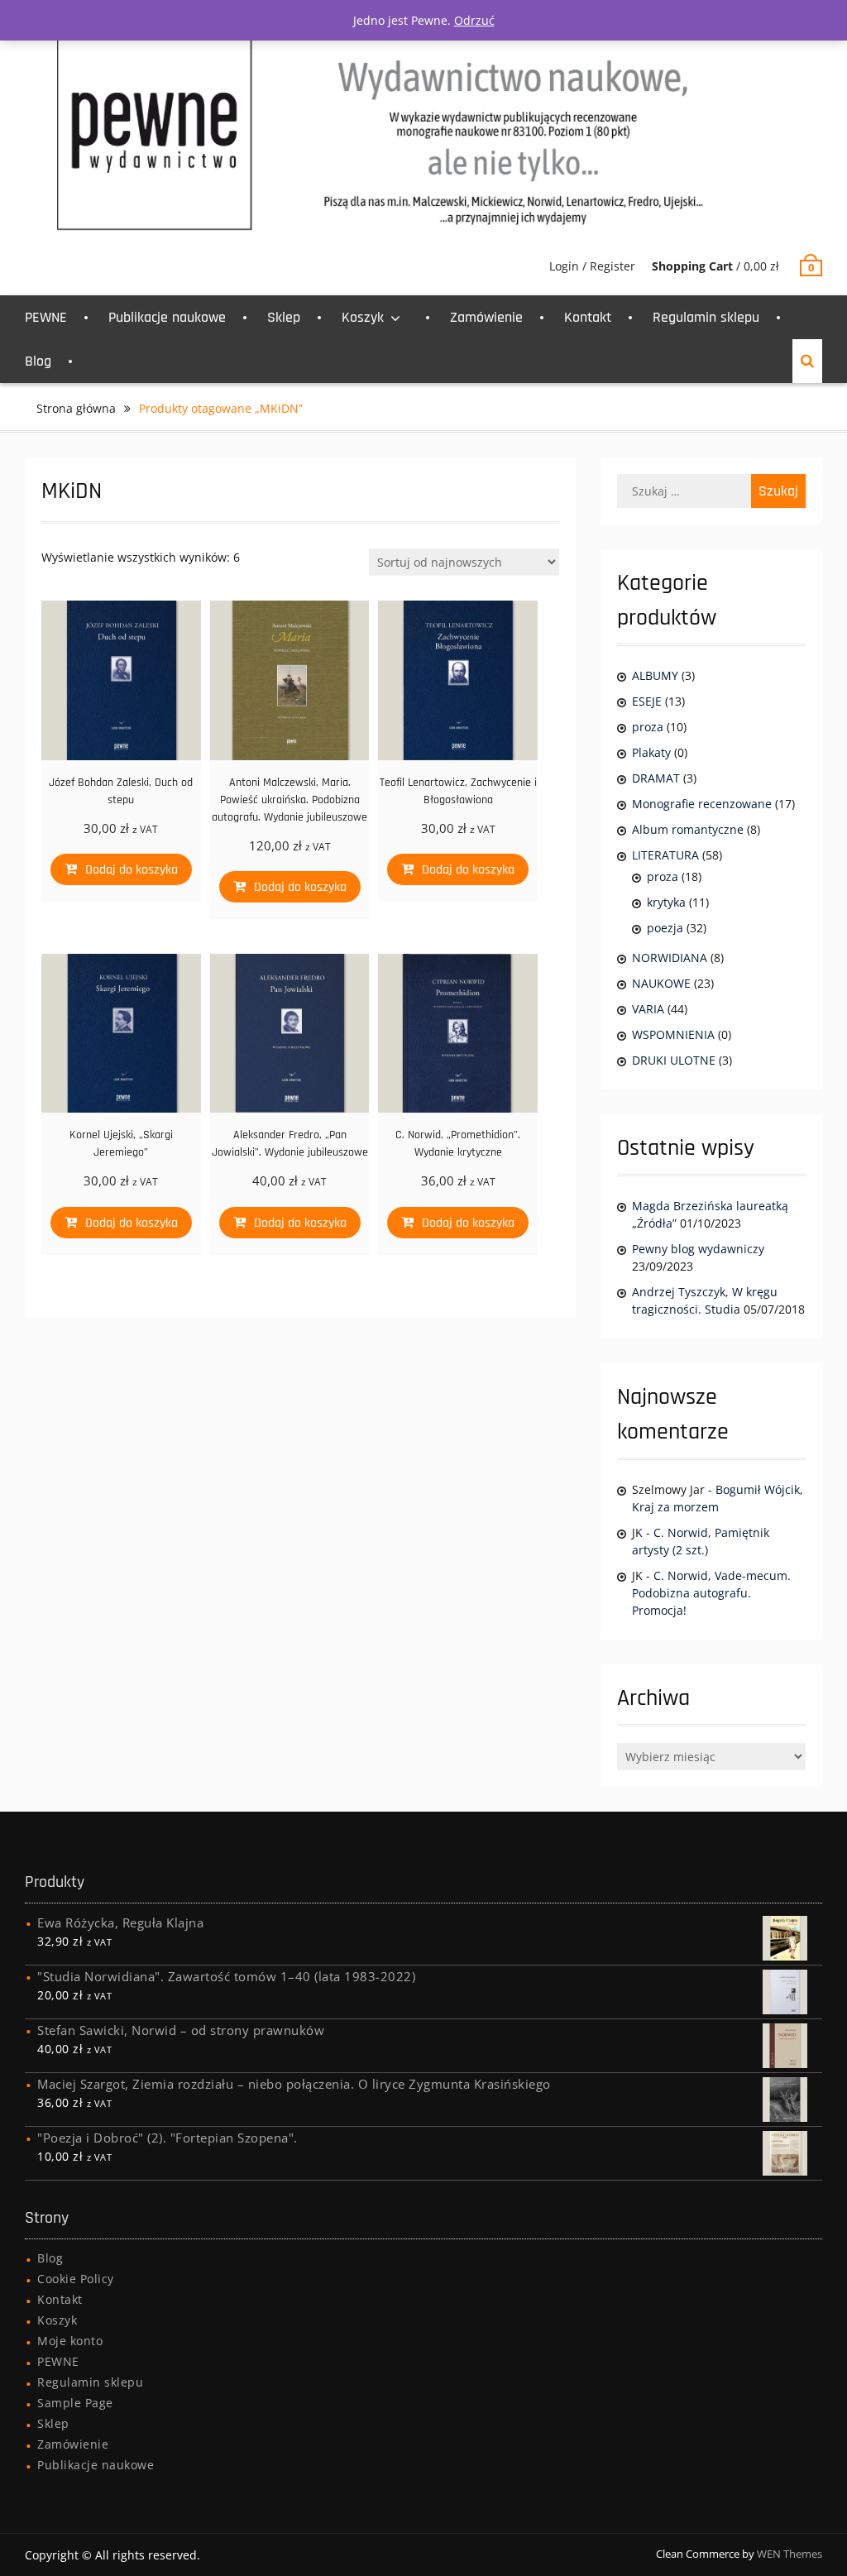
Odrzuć (474, 20)
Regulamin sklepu (706, 317)
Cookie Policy (76, 2279)
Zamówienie (486, 317)
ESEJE (647, 701)
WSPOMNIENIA (673, 1034)
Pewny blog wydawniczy (698, 1249)
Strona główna (76, 408)
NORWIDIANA (670, 958)
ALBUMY (655, 675)
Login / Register (592, 266)
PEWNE (46, 317)
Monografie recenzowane (702, 804)
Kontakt (588, 317)
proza (648, 727)
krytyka (666, 902)
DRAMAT (656, 778)
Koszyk (363, 317)
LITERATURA (665, 855)
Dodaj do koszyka (132, 870)
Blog (38, 361)
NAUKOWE (661, 983)
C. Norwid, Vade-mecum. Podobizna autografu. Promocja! (711, 1593)
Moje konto (70, 2341)
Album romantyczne (688, 829)
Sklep (284, 317)
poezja (665, 928)
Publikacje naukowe (167, 317)
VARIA (648, 1009)
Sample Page (75, 2403)
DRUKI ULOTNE (674, 1060)
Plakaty (651, 752)
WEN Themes (790, 2554)
